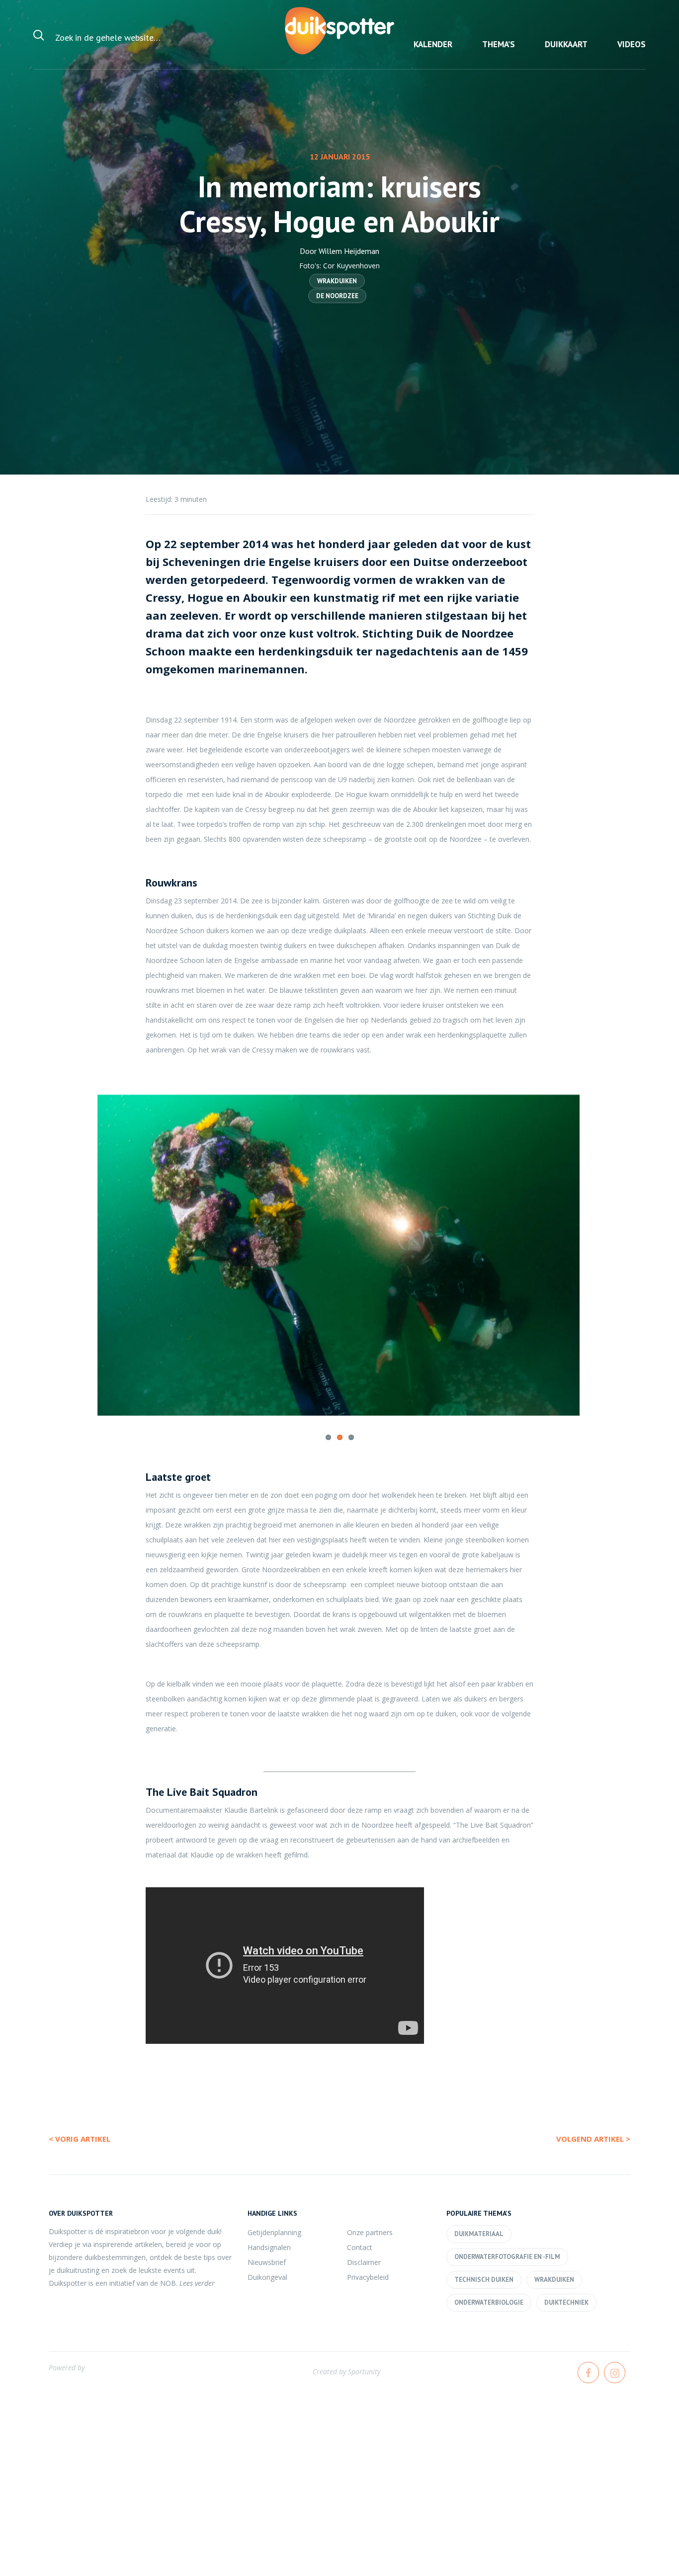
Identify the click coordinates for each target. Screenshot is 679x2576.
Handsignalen (269, 2247)
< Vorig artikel (80, 2138)
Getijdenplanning (274, 2232)
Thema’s (499, 44)
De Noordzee (337, 296)
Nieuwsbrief (267, 2262)
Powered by (67, 2367)
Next (598, 1245)
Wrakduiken (337, 281)
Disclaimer (364, 2262)
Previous (81, 1245)
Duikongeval (267, 2277)
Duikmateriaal (479, 2233)
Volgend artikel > (593, 2138)
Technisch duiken (484, 2279)
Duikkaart (566, 44)
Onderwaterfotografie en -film (507, 2256)
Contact (360, 2247)
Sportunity (364, 2371)
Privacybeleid (368, 2277)
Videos (632, 44)
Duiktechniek (566, 2302)
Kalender (433, 44)
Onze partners (370, 2232)
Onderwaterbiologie (489, 2302)
